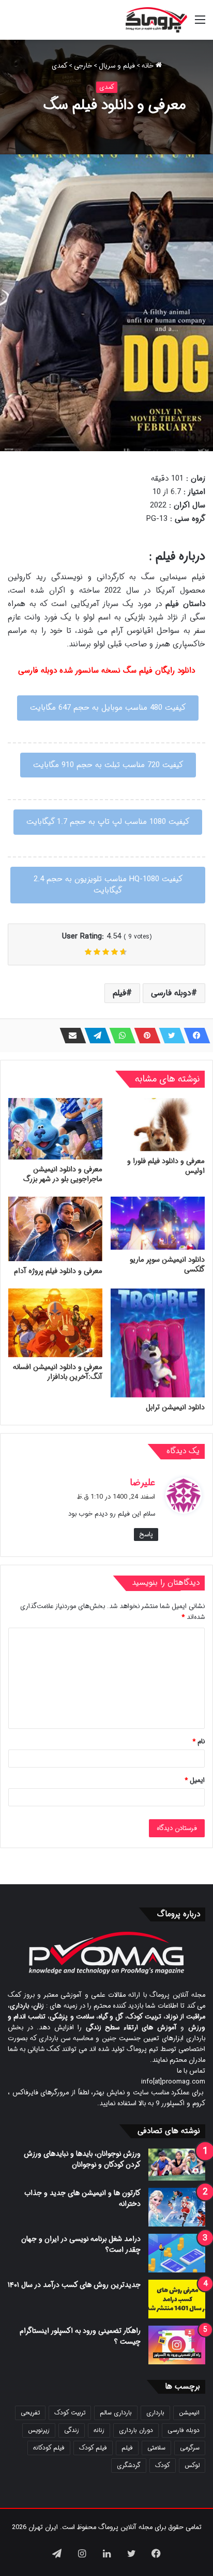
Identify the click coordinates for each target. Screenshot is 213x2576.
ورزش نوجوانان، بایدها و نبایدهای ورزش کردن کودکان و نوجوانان (82, 2159)
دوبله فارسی (171, 993)
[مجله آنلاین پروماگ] (156, 20)
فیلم (119, 993)
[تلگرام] (95, 1036)
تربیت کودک (70, 2413)
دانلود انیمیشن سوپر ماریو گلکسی (167, 1265)
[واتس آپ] (119, 1036)
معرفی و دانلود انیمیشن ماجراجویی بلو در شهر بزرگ (63, 1174)
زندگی (72, 2430)
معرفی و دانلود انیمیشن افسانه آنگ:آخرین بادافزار (58, 1372)
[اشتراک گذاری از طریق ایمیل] (70, 1036)
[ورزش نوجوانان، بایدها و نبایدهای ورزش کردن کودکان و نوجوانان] (177, 2165)
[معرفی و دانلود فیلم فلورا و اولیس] (158, 1125)
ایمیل (195, 1780)
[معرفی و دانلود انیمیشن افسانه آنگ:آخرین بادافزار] (55, 1323)
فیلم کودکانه (49, 2448)
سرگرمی (190, 2448)
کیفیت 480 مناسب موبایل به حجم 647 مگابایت (108, 708)
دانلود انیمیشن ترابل (175, 1407)
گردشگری (129, 2465)
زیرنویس (39, 2430)
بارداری (155, 2413)
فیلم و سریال (117, 66)
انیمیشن (189, 2413)
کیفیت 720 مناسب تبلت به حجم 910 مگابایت (108, 765)
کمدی (59, 66)
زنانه (99, 2430)
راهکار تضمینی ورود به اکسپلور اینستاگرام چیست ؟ (80, 2336)
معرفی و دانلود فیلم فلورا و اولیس (166, 1166)
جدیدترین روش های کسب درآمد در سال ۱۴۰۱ (74, 2285)
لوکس (192, 2465)
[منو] (200, 24)
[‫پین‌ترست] (144, 1036)
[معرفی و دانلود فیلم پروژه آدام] (55, 1229)
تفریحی (30, 2413)
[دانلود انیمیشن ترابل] (158, 1343)
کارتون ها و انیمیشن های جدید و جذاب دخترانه (82, 2198)
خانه (149, 66)
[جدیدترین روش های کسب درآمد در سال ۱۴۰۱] (177, 2299)
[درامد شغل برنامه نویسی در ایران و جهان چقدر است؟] (177, 2253)
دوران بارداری (136, 2430)
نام (199, 1742)
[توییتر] (169, 1036)
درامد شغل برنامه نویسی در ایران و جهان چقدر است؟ (81, 2244)
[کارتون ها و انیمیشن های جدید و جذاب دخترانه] (177, 2207)
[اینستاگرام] (82, 2553)
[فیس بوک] (194, 1036)
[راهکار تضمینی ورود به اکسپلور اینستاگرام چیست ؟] (177, 2345)
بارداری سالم (116, 2413)
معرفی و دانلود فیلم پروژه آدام (58, 1271)
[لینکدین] (106, 2553)
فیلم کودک (93, 2448)
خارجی (83, 66)
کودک (163, 2465)
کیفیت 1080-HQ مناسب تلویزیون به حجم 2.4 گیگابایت (108, 885)
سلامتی (156, 2448)
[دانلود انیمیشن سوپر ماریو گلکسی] (158, 1223)
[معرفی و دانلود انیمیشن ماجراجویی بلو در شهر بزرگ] (55, 1129)
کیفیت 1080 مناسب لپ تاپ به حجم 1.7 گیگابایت (108, 822)
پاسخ (146, 1535)
